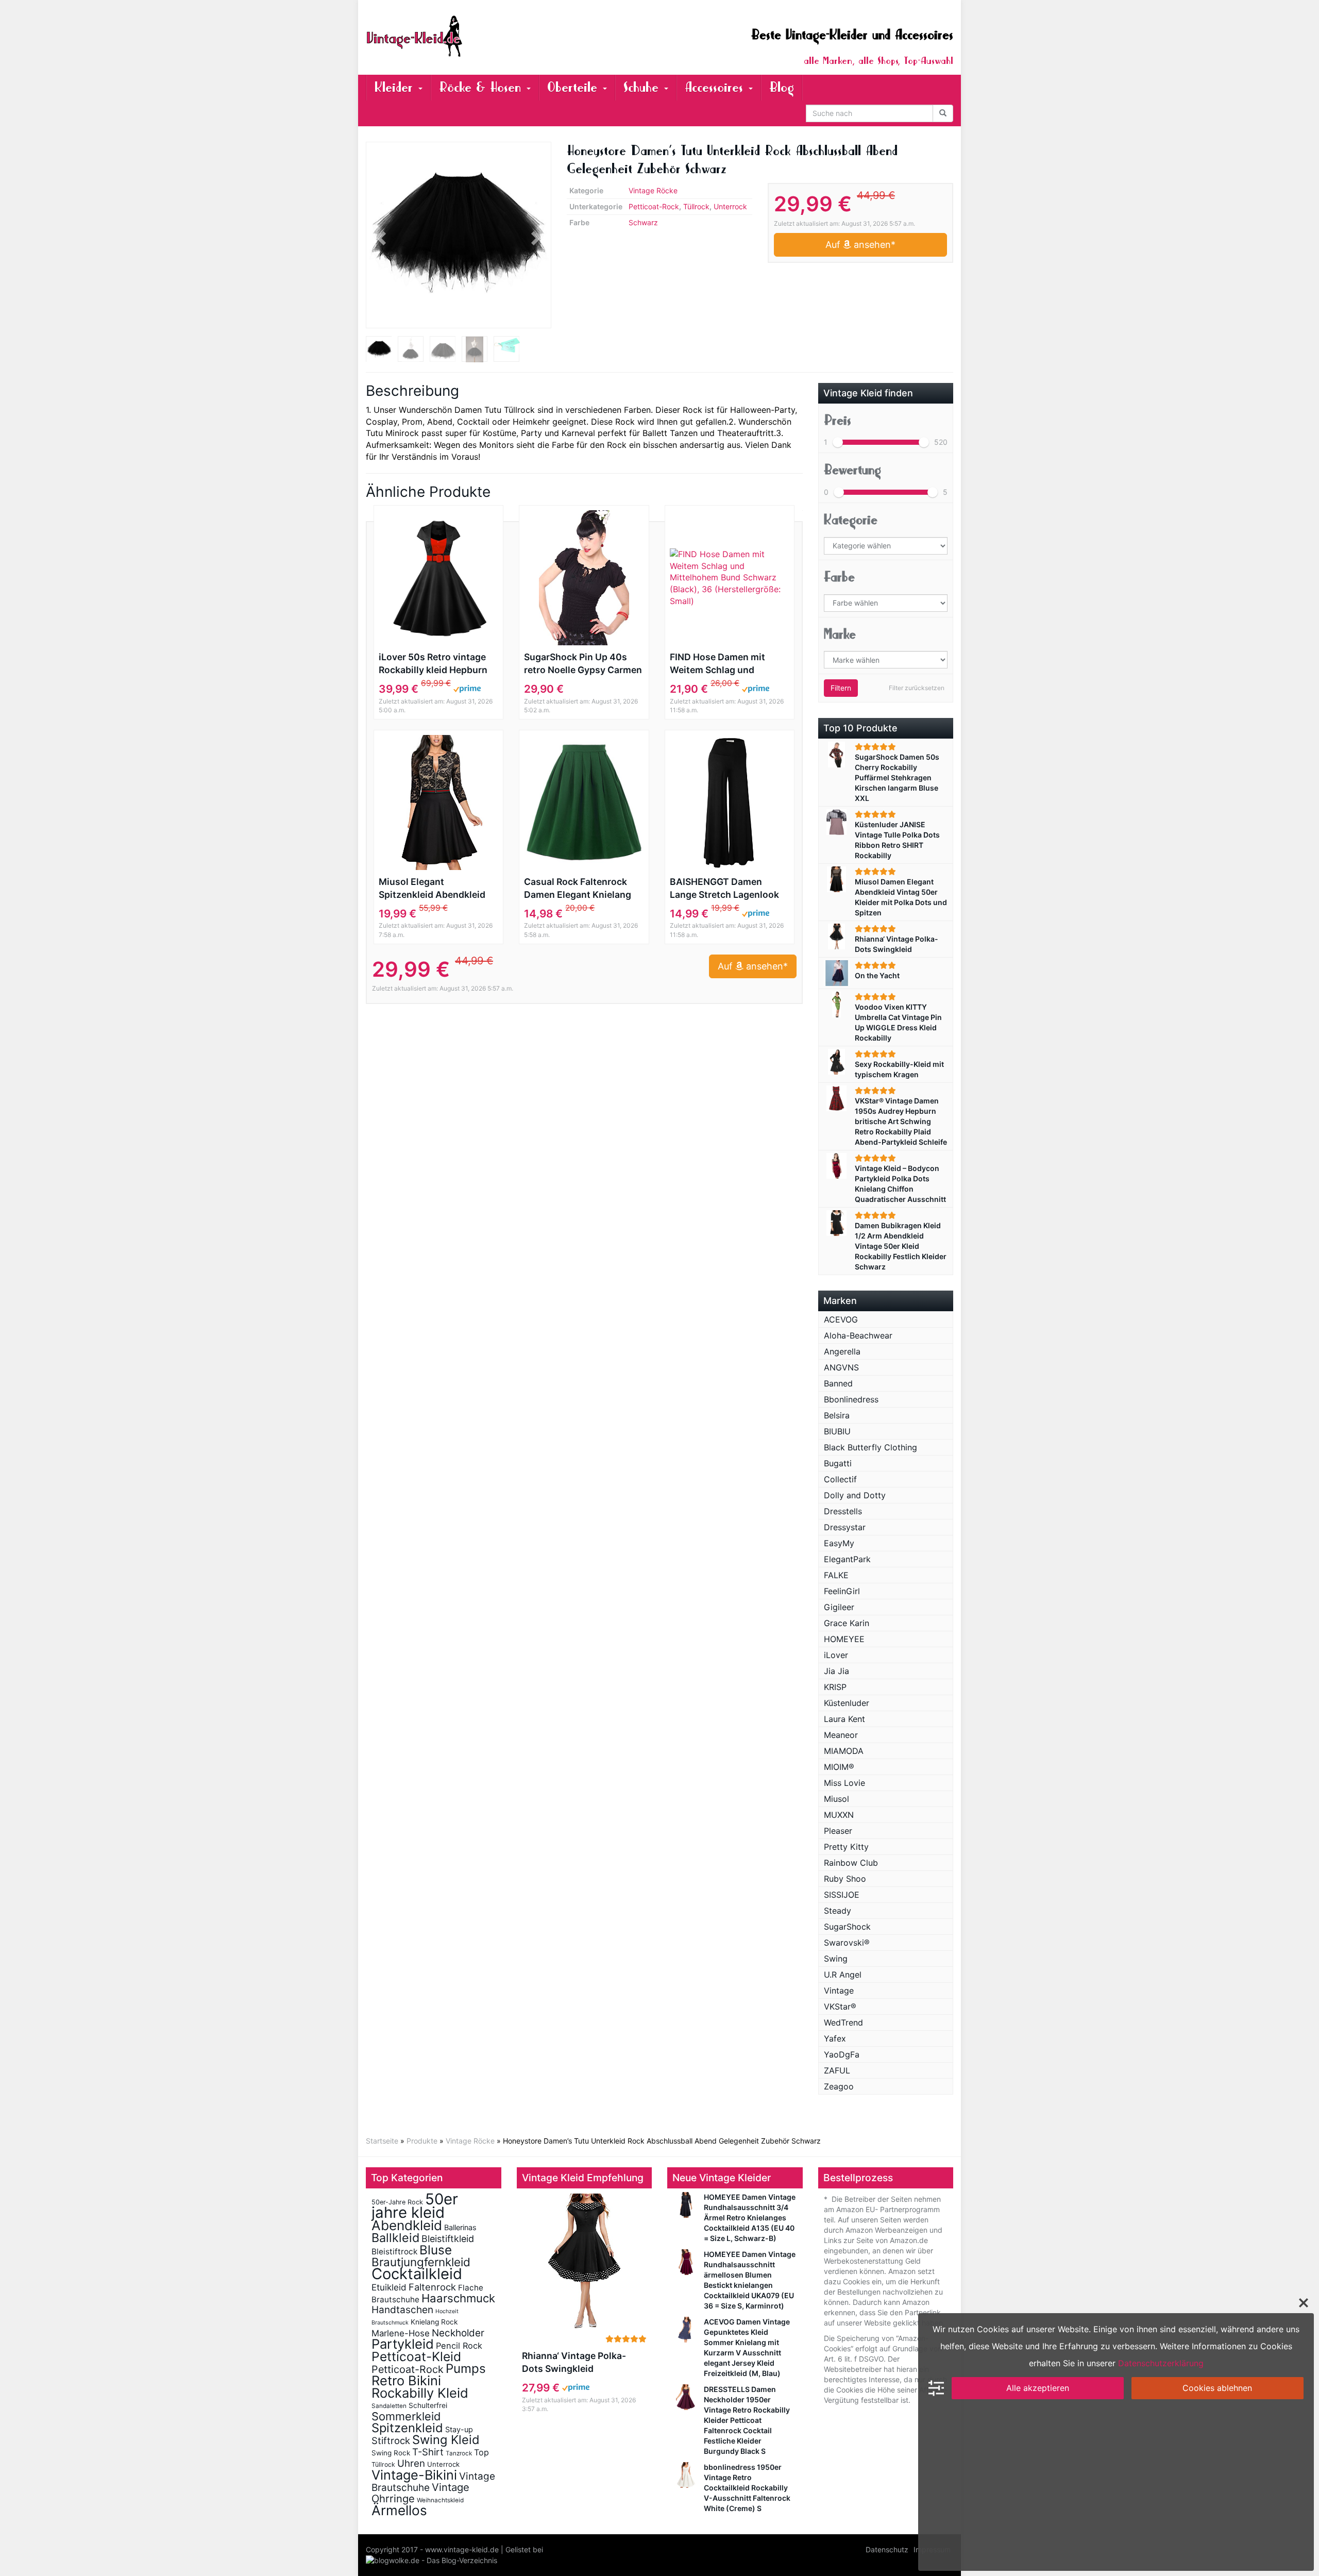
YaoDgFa (842, 2054)
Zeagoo (839, 2086)
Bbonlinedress (851, 1399)
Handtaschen (402, 2310)
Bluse (436, 2250)
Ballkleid (395, 2238)
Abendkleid (407, 2225)
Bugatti (838, 1463)
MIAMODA (844, 1751)
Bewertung (852, 470)
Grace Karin (847, 1623)
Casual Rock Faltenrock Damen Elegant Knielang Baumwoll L (578, 889)
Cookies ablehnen (1217, 2388)
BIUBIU (837, 1431)
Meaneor (841, 1735)
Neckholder (458, 2333)
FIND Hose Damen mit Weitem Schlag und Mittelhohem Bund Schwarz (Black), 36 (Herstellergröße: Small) (722, 664)
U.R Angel (843, 1975)
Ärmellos (399, 2510)
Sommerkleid (406, 2416)
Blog (782, 87)
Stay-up (459, 2429)
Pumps (466, 2369)
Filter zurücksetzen (917, 688)
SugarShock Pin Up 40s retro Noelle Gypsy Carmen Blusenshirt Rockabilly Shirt (583, 664)
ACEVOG (841, 1319)
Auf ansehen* (860, 245)
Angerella (842, 1351)
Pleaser (838, 1831)
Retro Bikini (406, 2380)
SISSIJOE (842, 1895)
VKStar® (840, 2006)
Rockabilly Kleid (420, 2393)
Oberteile (574, 87)
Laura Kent (844, 1719)
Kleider (396, 87)
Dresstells (843, 1511)
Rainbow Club (851, 1863)
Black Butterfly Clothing (870, 1447)
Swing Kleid (446, 2440)
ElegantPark (847, 1559)
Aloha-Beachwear (858, 1335)
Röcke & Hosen (482, 87)
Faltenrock (432, 2287)
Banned (838, 1383)
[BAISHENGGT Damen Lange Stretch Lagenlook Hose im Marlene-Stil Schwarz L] (730, 802)
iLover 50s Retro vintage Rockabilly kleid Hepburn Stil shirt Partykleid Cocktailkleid (433, 664)
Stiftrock (391, 2440)
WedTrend (843, 2022)
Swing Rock (391, 2453)
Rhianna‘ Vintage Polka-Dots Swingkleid (574, 2362)
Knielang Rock (434, 2322)
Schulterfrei (428, 2405)
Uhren (411, 2463)
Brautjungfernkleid (421, 2262)
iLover (836, 1655)
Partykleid (403, 2344)
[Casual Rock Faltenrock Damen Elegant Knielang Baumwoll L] (584, 802)
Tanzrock (459, 2453)
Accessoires (716, 87)
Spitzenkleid (407, 2428)
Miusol (836, 1799)
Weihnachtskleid (440, 2500)
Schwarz (643, 222)
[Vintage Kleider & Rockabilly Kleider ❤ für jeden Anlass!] (459, 36)
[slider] (838, 442)
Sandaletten (389, 2406)
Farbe (839, 577)
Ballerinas (460, 2227)
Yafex (835, 2038)
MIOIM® (839, 1767)
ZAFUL (837, 2070)
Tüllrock (696, 206)
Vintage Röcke (653, 190)
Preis (838, 420)
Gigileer (839, 1607)
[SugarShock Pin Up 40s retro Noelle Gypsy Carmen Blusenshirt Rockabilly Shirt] (584, 578)
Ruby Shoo (845, 1879)
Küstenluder (847, 1703)
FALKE (836, 1575)
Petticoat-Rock (654, 206)
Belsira (837, 1415)
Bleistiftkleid (448, 2239)
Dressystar (845, 1527)
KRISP (835, 1687)
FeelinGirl (842, 1591)
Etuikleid (389, 2287)
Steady (838, 1911)
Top (481, 2452)
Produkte (422, 2141)
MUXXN (839, 1815)
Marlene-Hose (401, 2333)
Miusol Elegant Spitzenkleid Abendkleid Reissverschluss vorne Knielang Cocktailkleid (432, 889)
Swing (836, 1959)
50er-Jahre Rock (397, 2202)
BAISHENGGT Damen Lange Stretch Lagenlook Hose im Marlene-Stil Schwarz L (724, 889)
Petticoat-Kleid (416, 2356)
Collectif (840, 1479)
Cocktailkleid (417, 2274)
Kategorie (851, 520)
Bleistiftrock (394, 2252)
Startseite (382, 2141)
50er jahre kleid (415, 2206)
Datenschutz (887, 2549)
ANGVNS (841, 1367)
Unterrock (730, 206)
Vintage (839, 1990)
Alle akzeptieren (1038, 2388)
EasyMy (839, 1543)
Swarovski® (847, 1943)
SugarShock (847, 1927)
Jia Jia (836, 1671)
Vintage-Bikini (414, 2475)
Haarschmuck (458, 2298)
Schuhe (643, 87)
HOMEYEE (844, 1639)
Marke (840, 634)
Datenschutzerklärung (1161, 2363)
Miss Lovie (844, 1783)
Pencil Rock (459, 2346)
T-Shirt (428, 2452)
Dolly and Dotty (855, 1495)
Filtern (841, 688)
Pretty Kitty (846, 1847)
